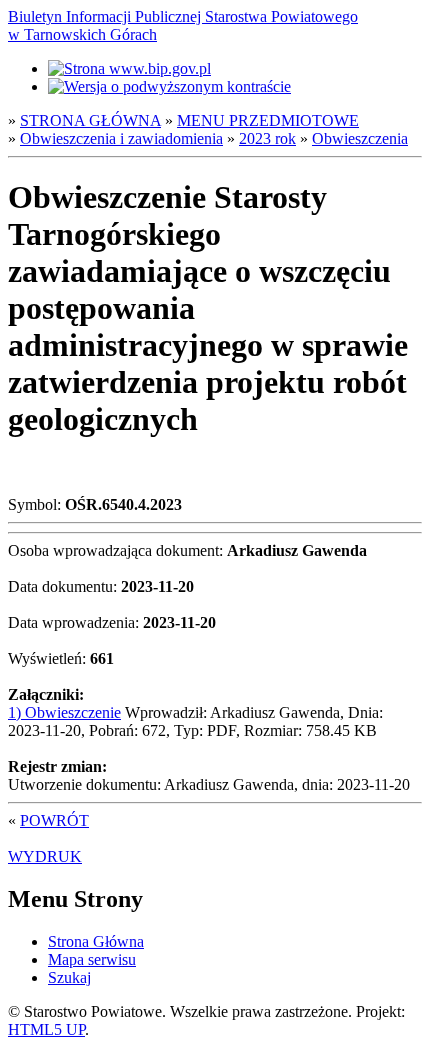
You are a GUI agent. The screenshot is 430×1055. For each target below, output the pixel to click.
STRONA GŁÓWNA (90, 120)
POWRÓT (54, 820)
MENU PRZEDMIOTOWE (268, 120)
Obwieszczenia (360, 138)
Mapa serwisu (92, 959)
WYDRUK (45, 856)
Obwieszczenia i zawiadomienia (121, 138)
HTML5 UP (46, 1029)
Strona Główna (96, 941)
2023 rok (267, 138)
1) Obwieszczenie (64, 712)
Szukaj (69, 977)
